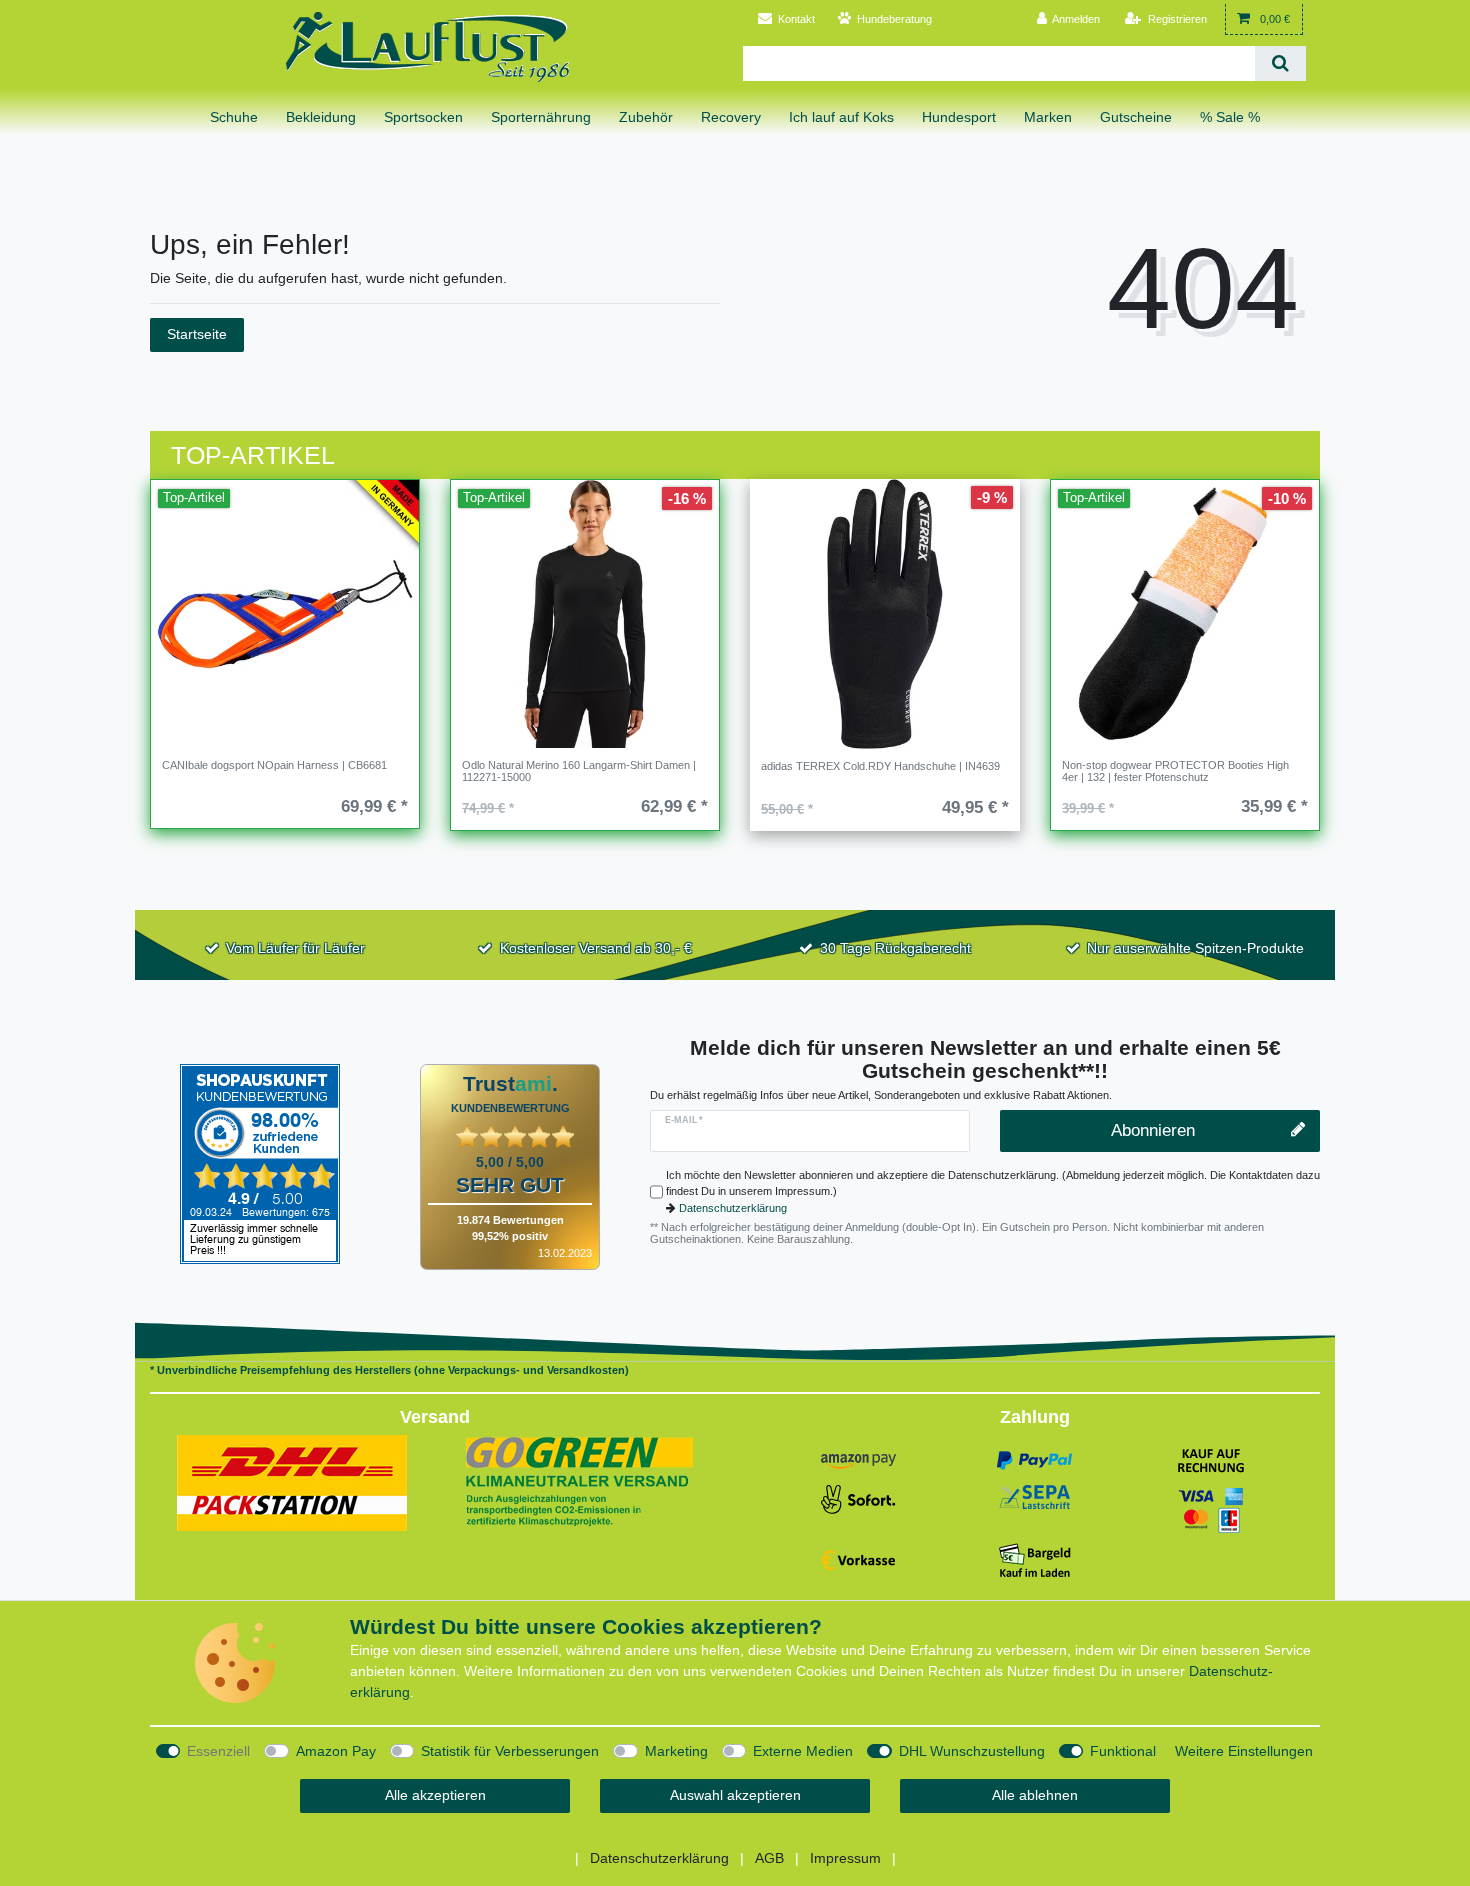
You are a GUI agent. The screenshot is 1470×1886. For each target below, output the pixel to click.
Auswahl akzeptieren (735, 1795)
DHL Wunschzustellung (972, 1751)
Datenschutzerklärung (733, 1208)
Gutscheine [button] (1136, 117)
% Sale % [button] (1230, 117)
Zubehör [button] (646, 117)
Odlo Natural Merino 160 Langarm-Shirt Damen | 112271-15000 (579, 771)
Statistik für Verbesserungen (510, 1751)
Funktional (1123, 1751)
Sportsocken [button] (423, 117)
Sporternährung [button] (541, 117)
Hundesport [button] (959, 117)
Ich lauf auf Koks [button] (841, 117)
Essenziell (218, 1751)
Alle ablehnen (1035, 1795)
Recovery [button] (731, 117)
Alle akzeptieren (435, 1795)
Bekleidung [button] (321, 117)
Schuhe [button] (234, 117)
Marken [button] (1048, 117)
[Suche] (1280, 63)
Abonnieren (1153, 1130)
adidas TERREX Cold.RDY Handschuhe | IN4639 (880, 766)
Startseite (197, 334)
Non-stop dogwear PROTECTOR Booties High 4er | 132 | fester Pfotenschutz (1175, 771)
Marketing (676, 1751)
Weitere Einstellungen (1244, 1751)
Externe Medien (803, 1751)
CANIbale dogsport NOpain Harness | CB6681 (274, 765)
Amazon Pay (336, 1751)
